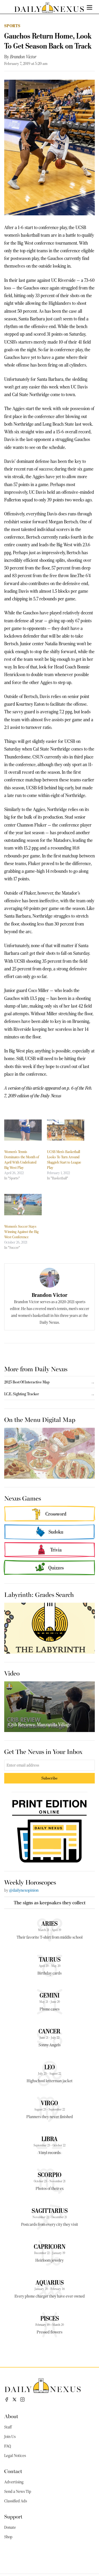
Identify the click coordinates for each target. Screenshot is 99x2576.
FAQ (8, 2446)
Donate (10, 2527)
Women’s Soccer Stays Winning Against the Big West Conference (21, 1232)
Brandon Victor (23, 57)
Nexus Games (23, 1498)
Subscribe (49, 1778)
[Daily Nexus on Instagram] (22, 2399)
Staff (8, 2427)
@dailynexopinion (24, 1890)
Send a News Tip (18, 2492)
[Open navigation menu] (89, 7)
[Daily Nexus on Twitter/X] (15, 2399)
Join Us (10, 2437)
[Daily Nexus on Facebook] (7, 2399)
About (11, 2416)
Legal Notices (15, 2456)
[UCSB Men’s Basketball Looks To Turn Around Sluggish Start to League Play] (66, 1130)
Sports (12, 26)
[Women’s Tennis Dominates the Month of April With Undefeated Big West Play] (23, 1130)
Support (13, 2516)
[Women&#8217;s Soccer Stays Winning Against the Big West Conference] (23, 1205)
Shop (8, 2537)
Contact (13, 2471)
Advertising (14, 2482)
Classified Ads (16, 2501)
